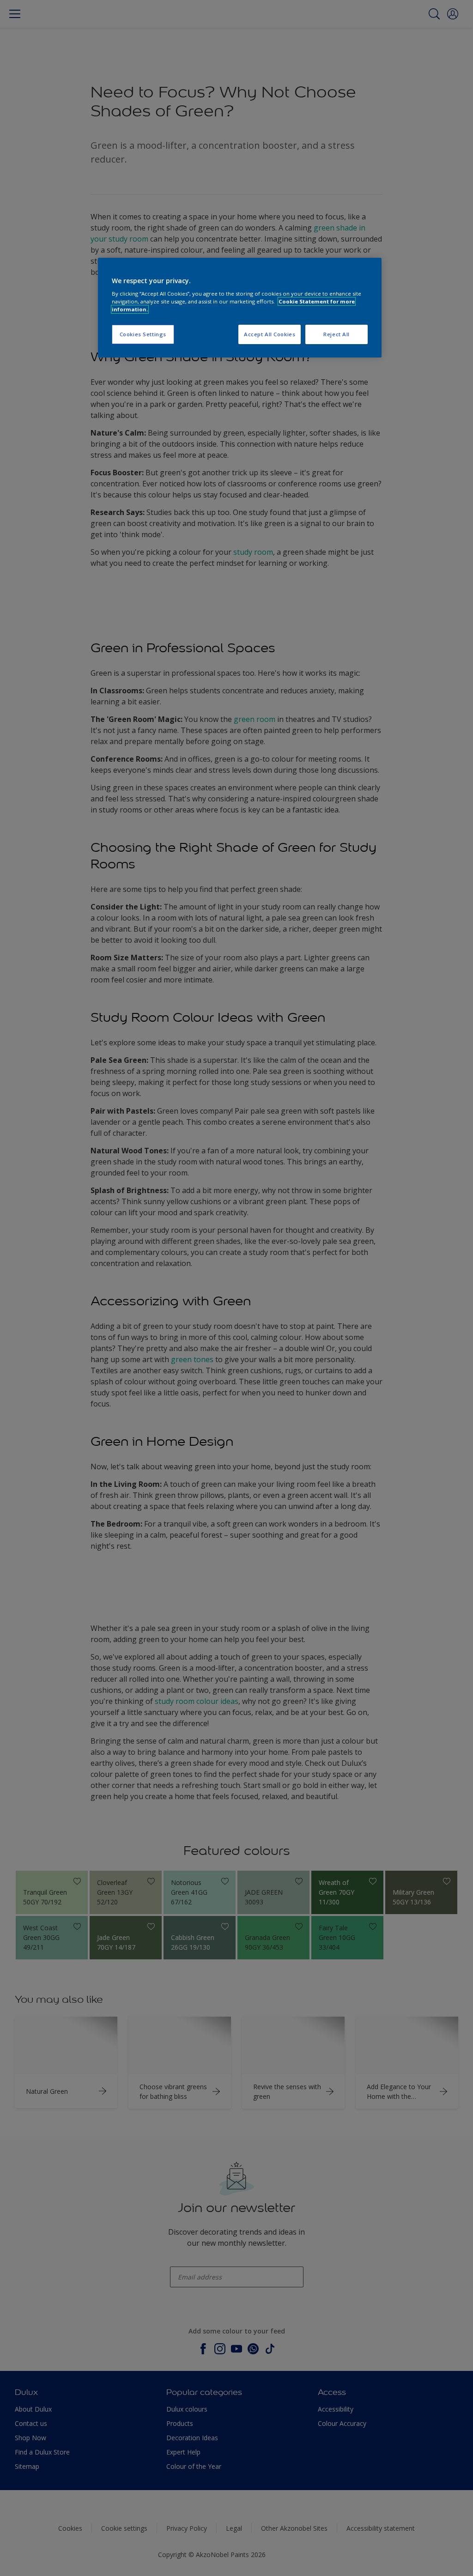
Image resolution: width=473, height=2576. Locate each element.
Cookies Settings (143, 334)
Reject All (337, 334)
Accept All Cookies (270, 334)
